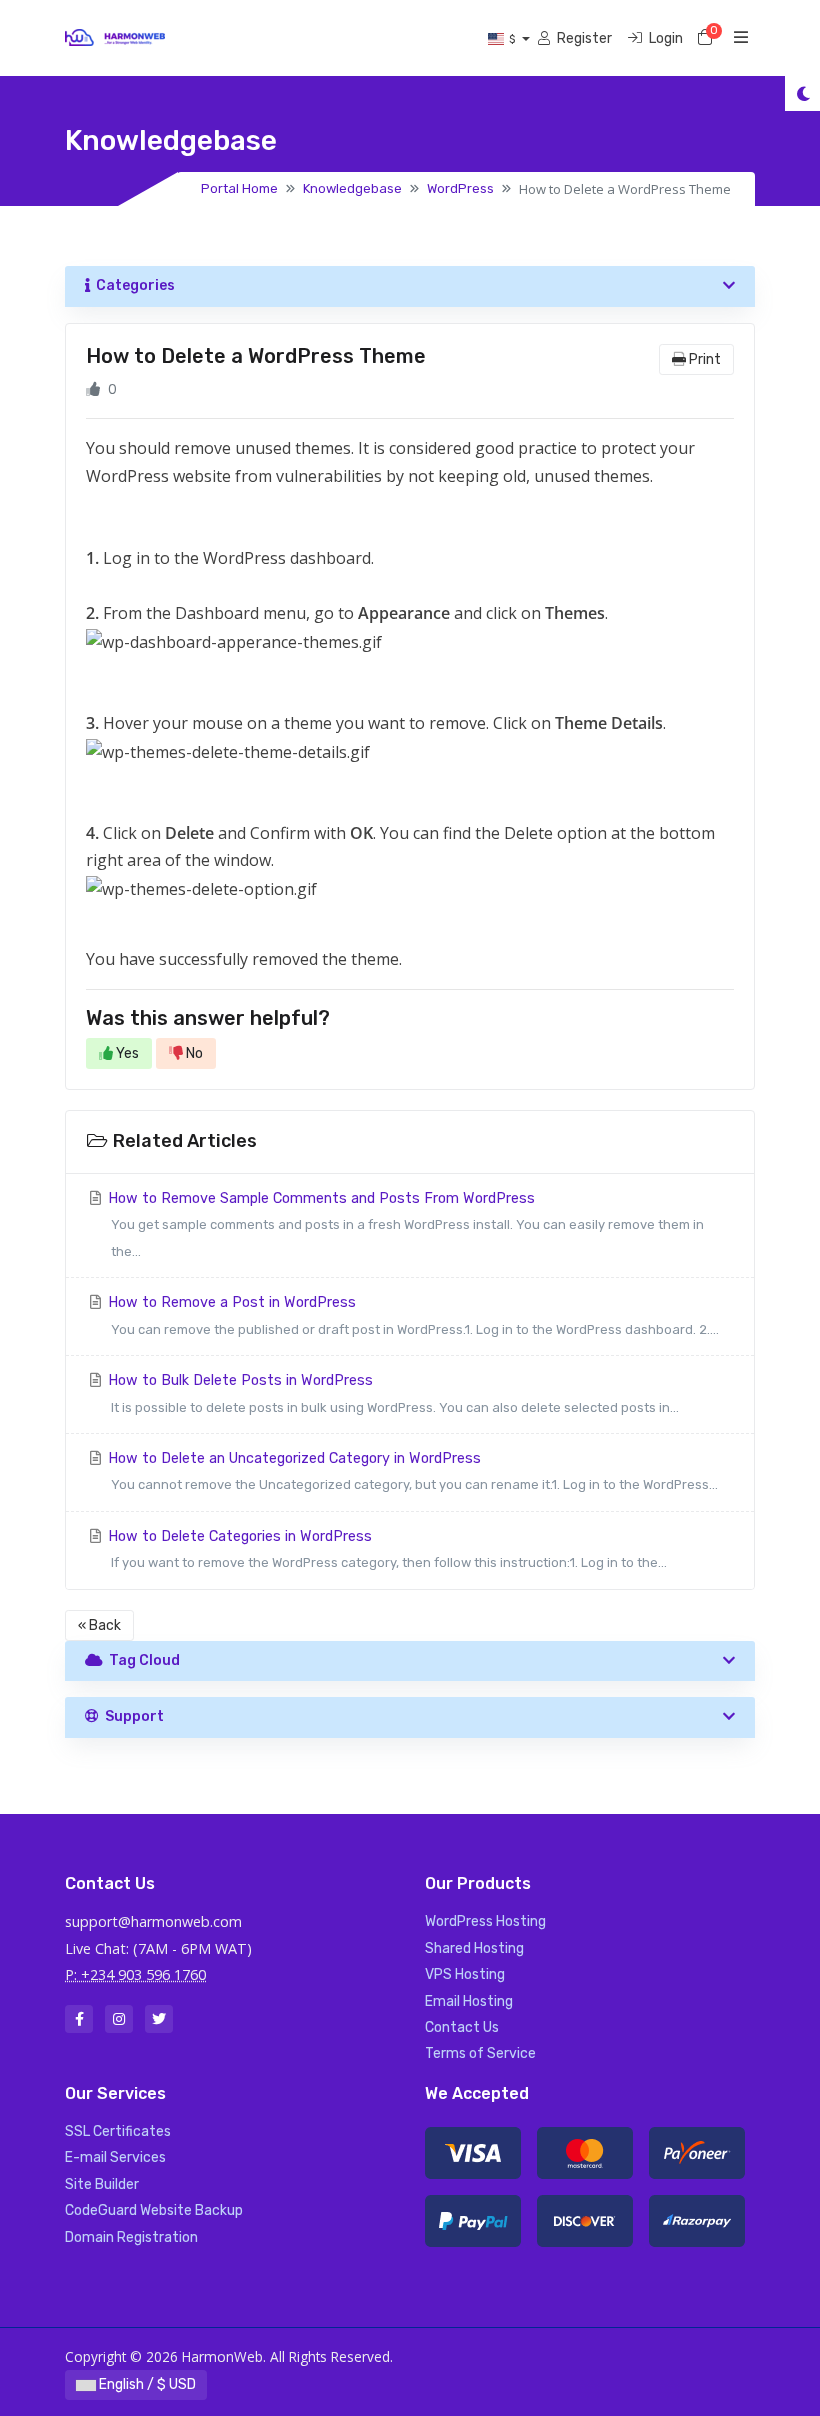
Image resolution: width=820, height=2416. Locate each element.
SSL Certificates (118, 2131)
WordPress (460, 188)
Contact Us (462, 2027)
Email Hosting (469, 2001)
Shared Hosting (474, 1948)
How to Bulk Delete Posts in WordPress (391, 1393)
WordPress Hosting (485, 1921)
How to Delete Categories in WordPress (385, 1549)
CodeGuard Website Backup (154, 2210)
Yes (126, 1053)
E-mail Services (115, 2157)
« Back (99, 1625)
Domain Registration (131, 2237)
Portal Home (239, 188)
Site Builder (102, 2184)
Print (703, 359)
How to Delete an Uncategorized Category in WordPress (411, 1471)
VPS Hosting (465, 1974)
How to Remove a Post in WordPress (411, 1315)
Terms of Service (480, 2053)
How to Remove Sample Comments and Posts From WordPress (404, 1224)
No (193, 1053)
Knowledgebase (352, 188)
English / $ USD (146, 2384)
